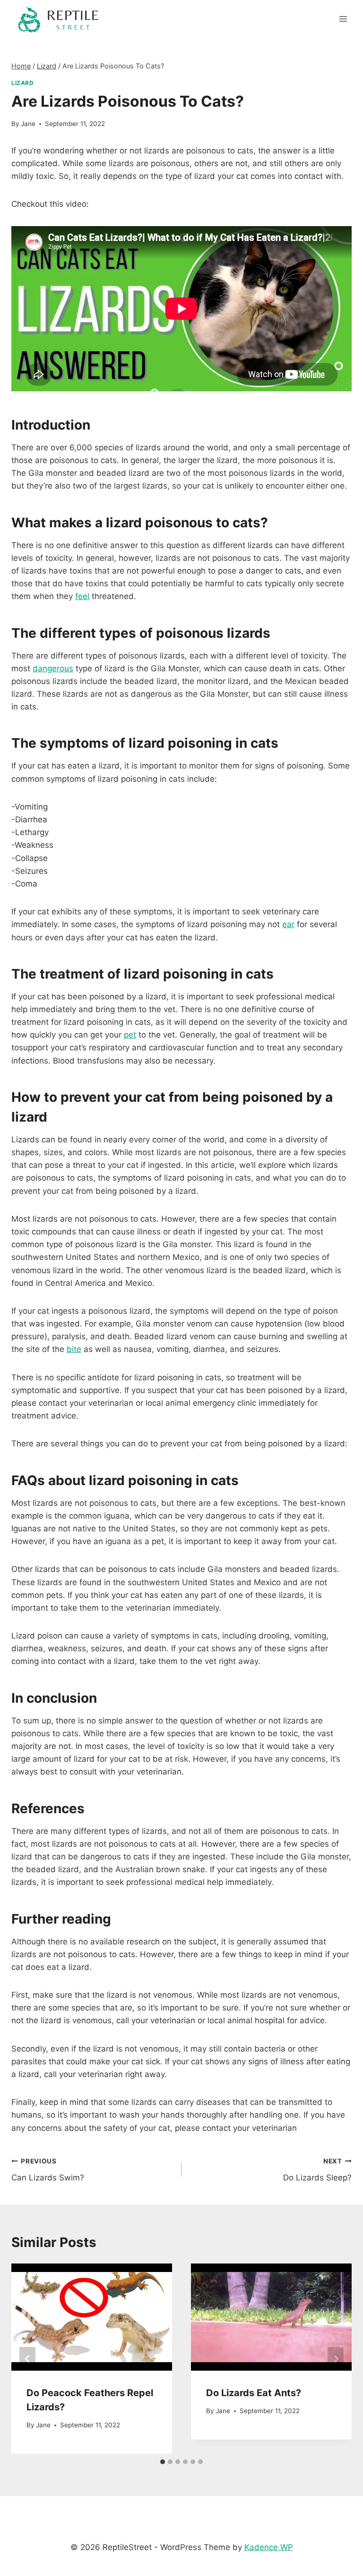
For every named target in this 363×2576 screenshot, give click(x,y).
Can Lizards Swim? (48, 2170)
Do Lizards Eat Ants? (254, 2393)
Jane (28, 124)
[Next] (336, 2359)
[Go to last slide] (27, 2359)
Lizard (23, 83)
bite (74, 1349)
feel (82, 596)
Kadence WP (269, 2547)
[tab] (163, 2462)
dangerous (53, 668)
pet (130, 1035)
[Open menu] (343, 19)
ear (288, 924)
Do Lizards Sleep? (317, 2170)
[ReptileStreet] (59, 19)
